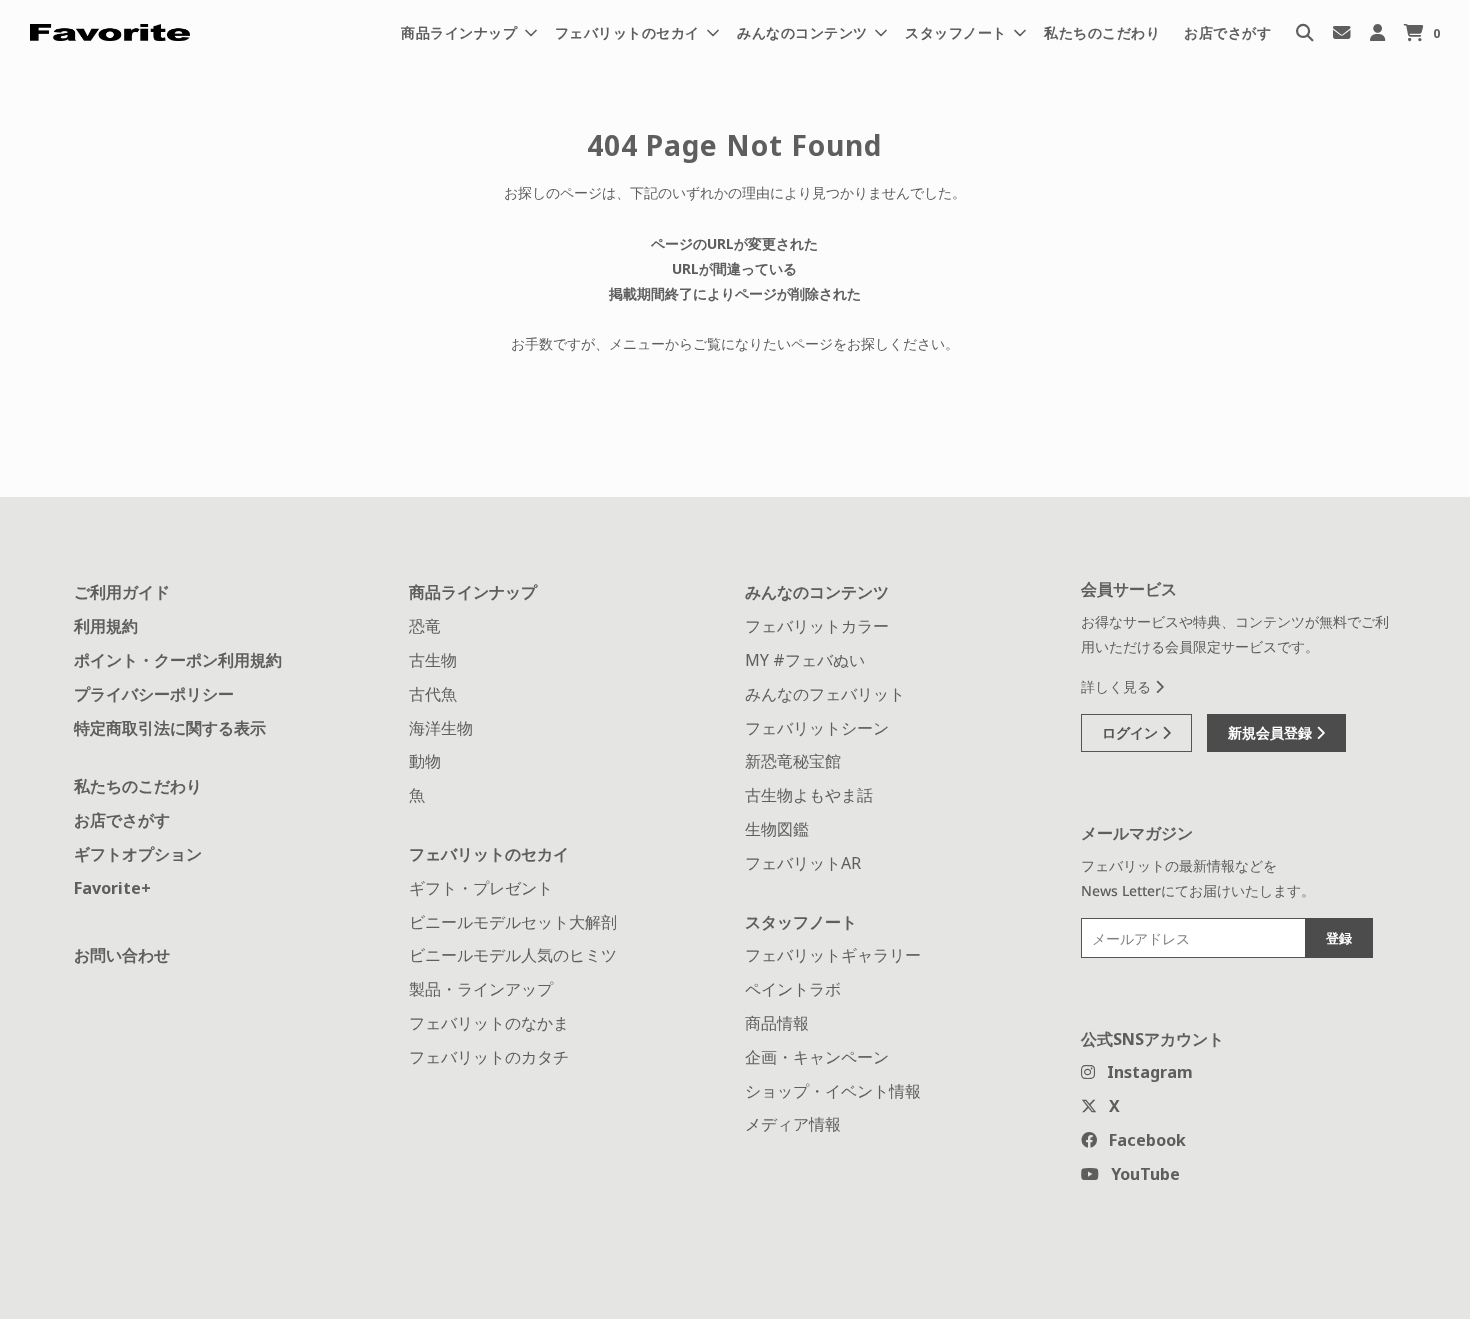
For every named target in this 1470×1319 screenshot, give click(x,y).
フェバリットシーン (817, 728)
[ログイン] (1377, 32)
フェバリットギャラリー (833, 955)
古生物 (433, 660)
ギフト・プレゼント (481, 888)
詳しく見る (1118, 686)
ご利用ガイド (122, 592)
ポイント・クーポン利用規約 (178, 660)
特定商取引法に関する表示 (170, 728)
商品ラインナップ (473, 592)
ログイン (1132, 732)
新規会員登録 (1272, 732)
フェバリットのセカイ (489, 854)
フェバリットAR (803, 863)
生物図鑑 (777, 829)
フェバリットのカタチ (489, 1057)
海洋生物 (441, 728)
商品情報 (777, 1023)
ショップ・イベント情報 (833, 1091)
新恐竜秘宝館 (793, 761)
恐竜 (425, 626)
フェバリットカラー (817, 626)
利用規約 (106, 626)
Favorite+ (112, 888)
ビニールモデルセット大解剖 (513, 922)
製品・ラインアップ (481, 989)
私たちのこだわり (1102, 32)
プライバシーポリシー (154, 694)
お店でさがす (1227, 32)
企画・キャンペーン (817, 1057)
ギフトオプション (138, 854)
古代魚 (433, 694)
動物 (425, 761)
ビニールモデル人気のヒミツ (513, 955)
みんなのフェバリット (825, 694)
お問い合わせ (122, 955)
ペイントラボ (793, 989)
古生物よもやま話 (809, 795)
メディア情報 (793, 1124)
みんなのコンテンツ (817, 592)
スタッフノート (801, 922)
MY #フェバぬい (805, 660)
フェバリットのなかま (489, 1023)
